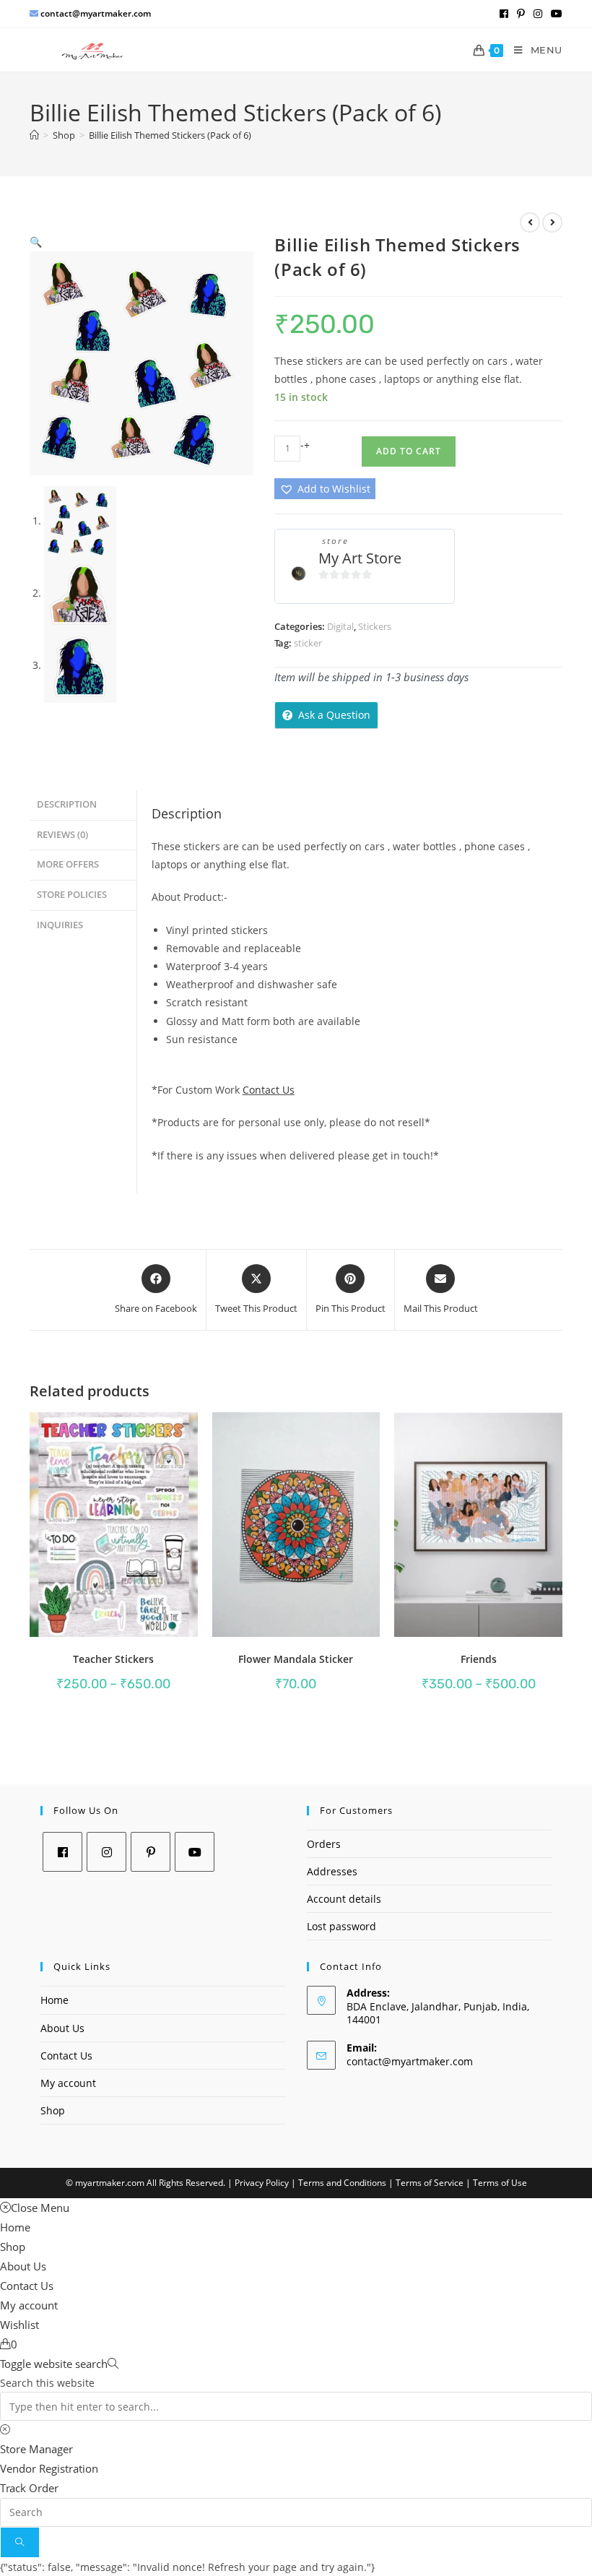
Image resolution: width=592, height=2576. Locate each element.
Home (55, 2000)
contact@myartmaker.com (410, 2061)
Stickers (375, 626)
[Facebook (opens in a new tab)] (504, 14)
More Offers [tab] (68, 864)
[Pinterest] (151, 1852)
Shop (53, 2110)
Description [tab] (67, 804)
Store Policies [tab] (72, 895)
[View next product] (552, 222)
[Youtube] (195, 1852)
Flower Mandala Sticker (296, 1659)
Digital (340, 626)
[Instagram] (106, 1852)
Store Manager (36, 2449)
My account (68, 2083)
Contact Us (269, 1090)
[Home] (34, 135)
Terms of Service (430, 2183)
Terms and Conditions (342, 2183)
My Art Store (360, 558)
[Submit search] (20, 2542)
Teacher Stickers (113, 1659)
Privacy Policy (262, 2183)
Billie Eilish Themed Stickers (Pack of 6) (170, 135)
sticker (308, 643)
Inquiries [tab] (60, 925)
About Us (62, 2028)
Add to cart (409, 451)
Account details (344, 1899)
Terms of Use (500, 2183)
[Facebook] (62, 1852)
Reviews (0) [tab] (62, 835)
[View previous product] (530, 222)
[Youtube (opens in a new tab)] (554, 14)
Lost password (341, 1926)
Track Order (29, 2488)
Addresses (332, 1871)
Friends (479, 1659)
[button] (36, 242)
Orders (324, 1844)
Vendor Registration (49, 2468)
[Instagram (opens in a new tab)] (538, 14)
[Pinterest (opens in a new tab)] (521, 14)
